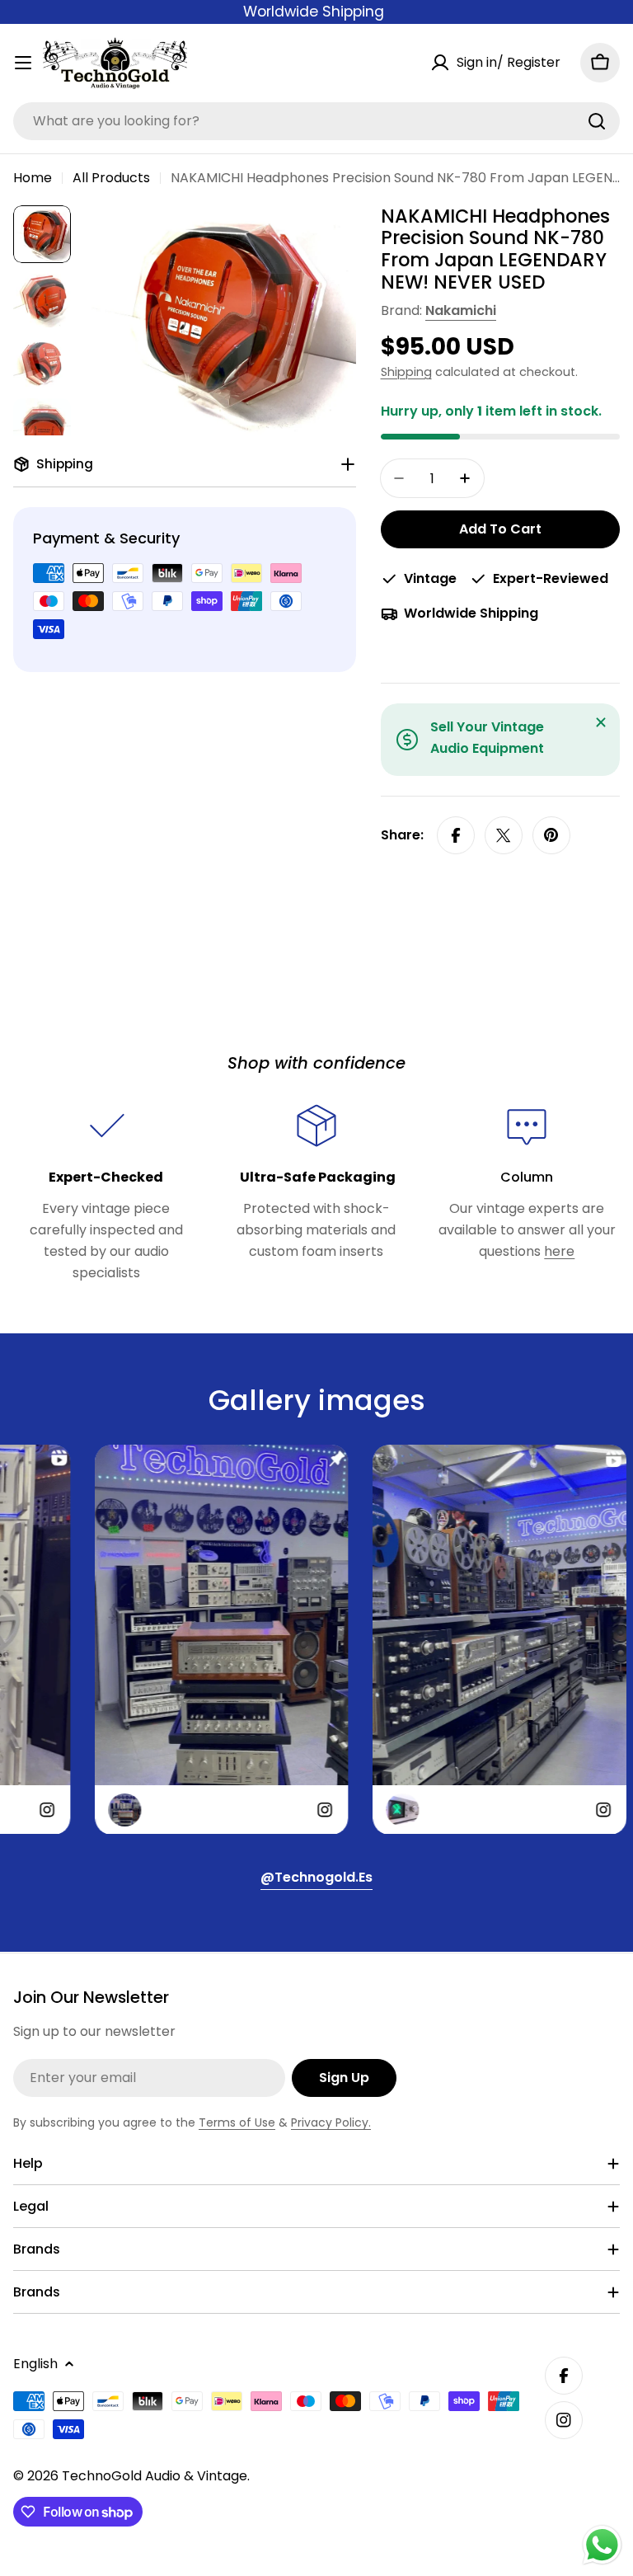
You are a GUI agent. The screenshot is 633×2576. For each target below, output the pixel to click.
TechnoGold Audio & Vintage (155, 2476)
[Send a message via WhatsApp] (602, 2545)
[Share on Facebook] (456, 835)
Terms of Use (237, 2122)
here (559, 1251)
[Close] (601, 722)
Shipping (406, 372)
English (35, 2364)
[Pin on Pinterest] (551, 835)
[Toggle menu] (23, 63)
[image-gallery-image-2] (191, 1640)
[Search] (597, 121)
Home (33, 178)
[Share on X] (504, 835)
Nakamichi (461, 310)
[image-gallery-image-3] (469, 1640)
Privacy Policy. (331, 2122)
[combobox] (316, 121)
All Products (111, 178)
